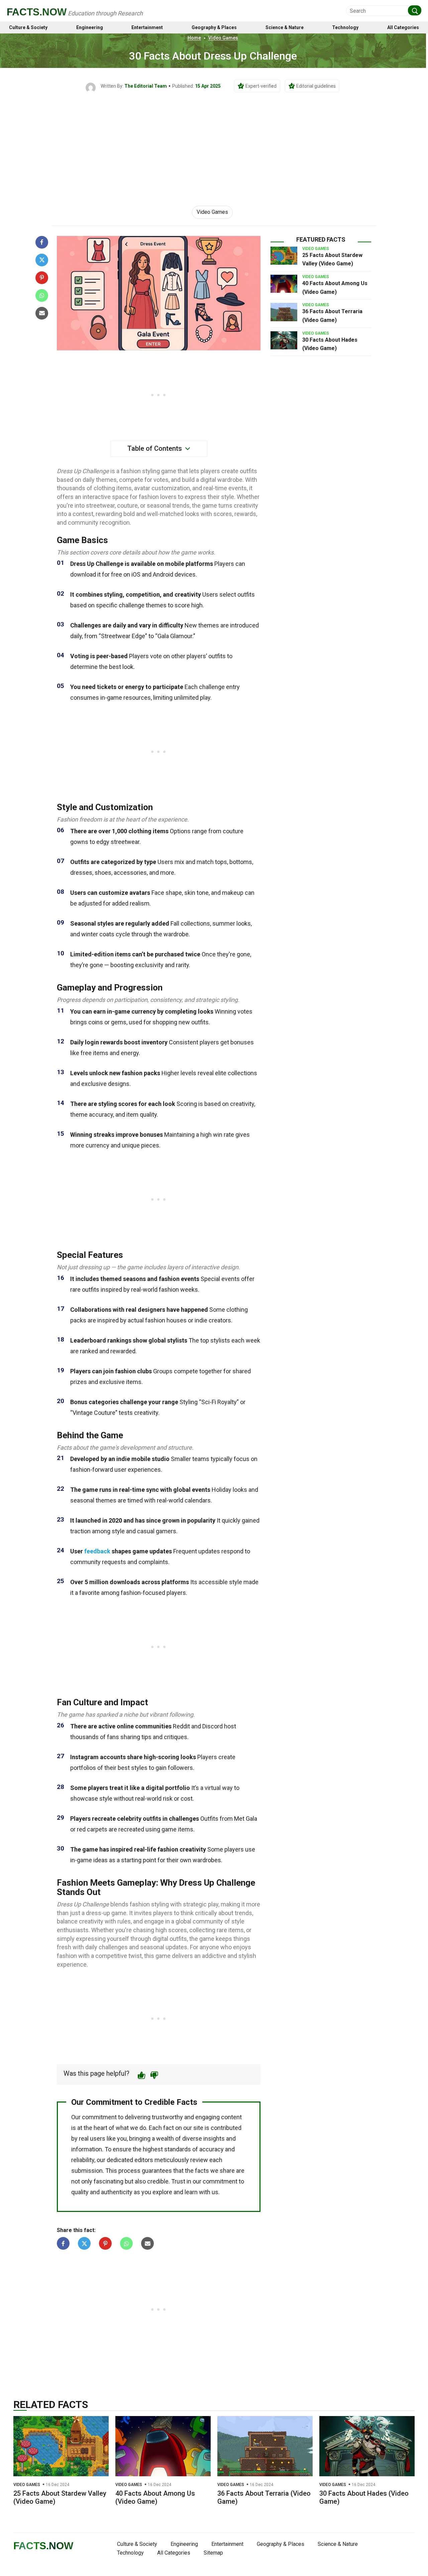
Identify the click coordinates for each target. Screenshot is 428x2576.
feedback (97, 1551)
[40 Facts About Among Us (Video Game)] (284, 284)
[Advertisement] (214, 143)
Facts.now (37, 12)
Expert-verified (261, 86)
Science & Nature (285, 28)
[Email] (42, 313)
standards (178, 2149)
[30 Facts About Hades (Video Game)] (284, 340)
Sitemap (213, 2553)
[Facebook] (42, 242)
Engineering (90, 28)
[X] (42, 260)
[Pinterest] (42, 278)
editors (144, 2160)
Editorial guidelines (316, 86)
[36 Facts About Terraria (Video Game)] (284, 312)
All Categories (403, 28)
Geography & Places (214, 28)
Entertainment (147, 28)
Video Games (223, 38)
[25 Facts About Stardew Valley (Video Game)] (284, 256)
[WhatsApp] (42, 295)
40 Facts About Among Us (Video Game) (155, 2497)
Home (194, 38)
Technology (345, 28)
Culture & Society (28, 28)
